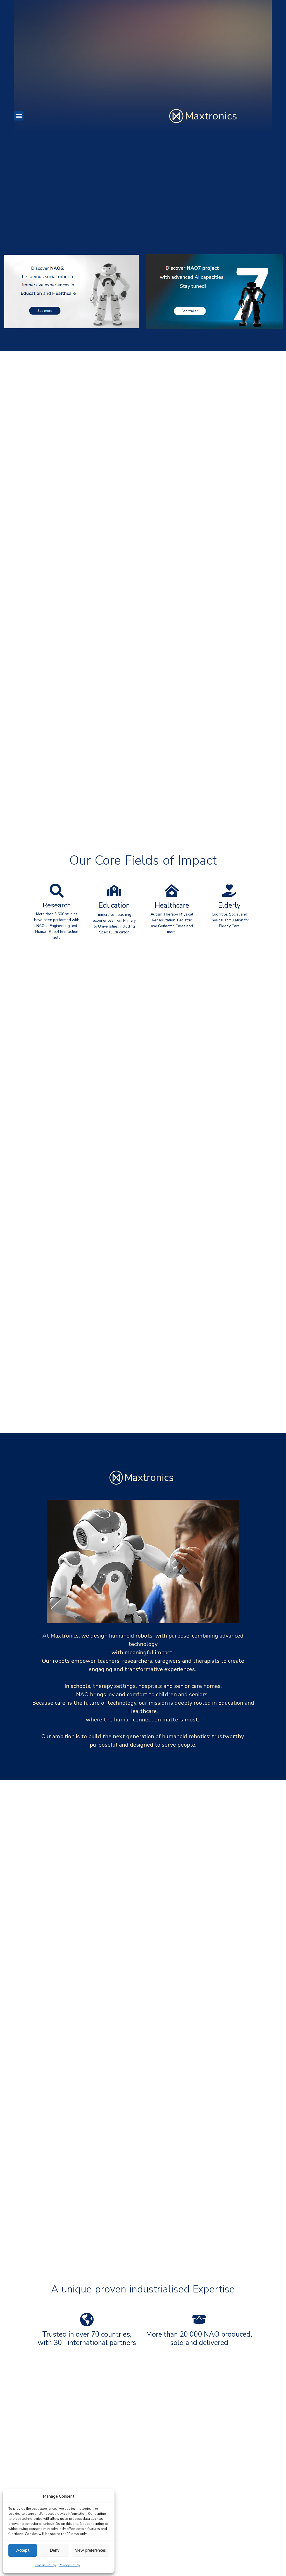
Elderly (229, 905)
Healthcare (172, 905)
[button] (19, 116)
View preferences (90, 2550)
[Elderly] (229, 891)
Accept (23, 2550)
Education (114, 905)
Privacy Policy (69, 2565)
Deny (55, 2550)
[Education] (114, 891)
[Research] (57, 891)
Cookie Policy (45, 2565)
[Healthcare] (172, 891)
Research (57, 905)
